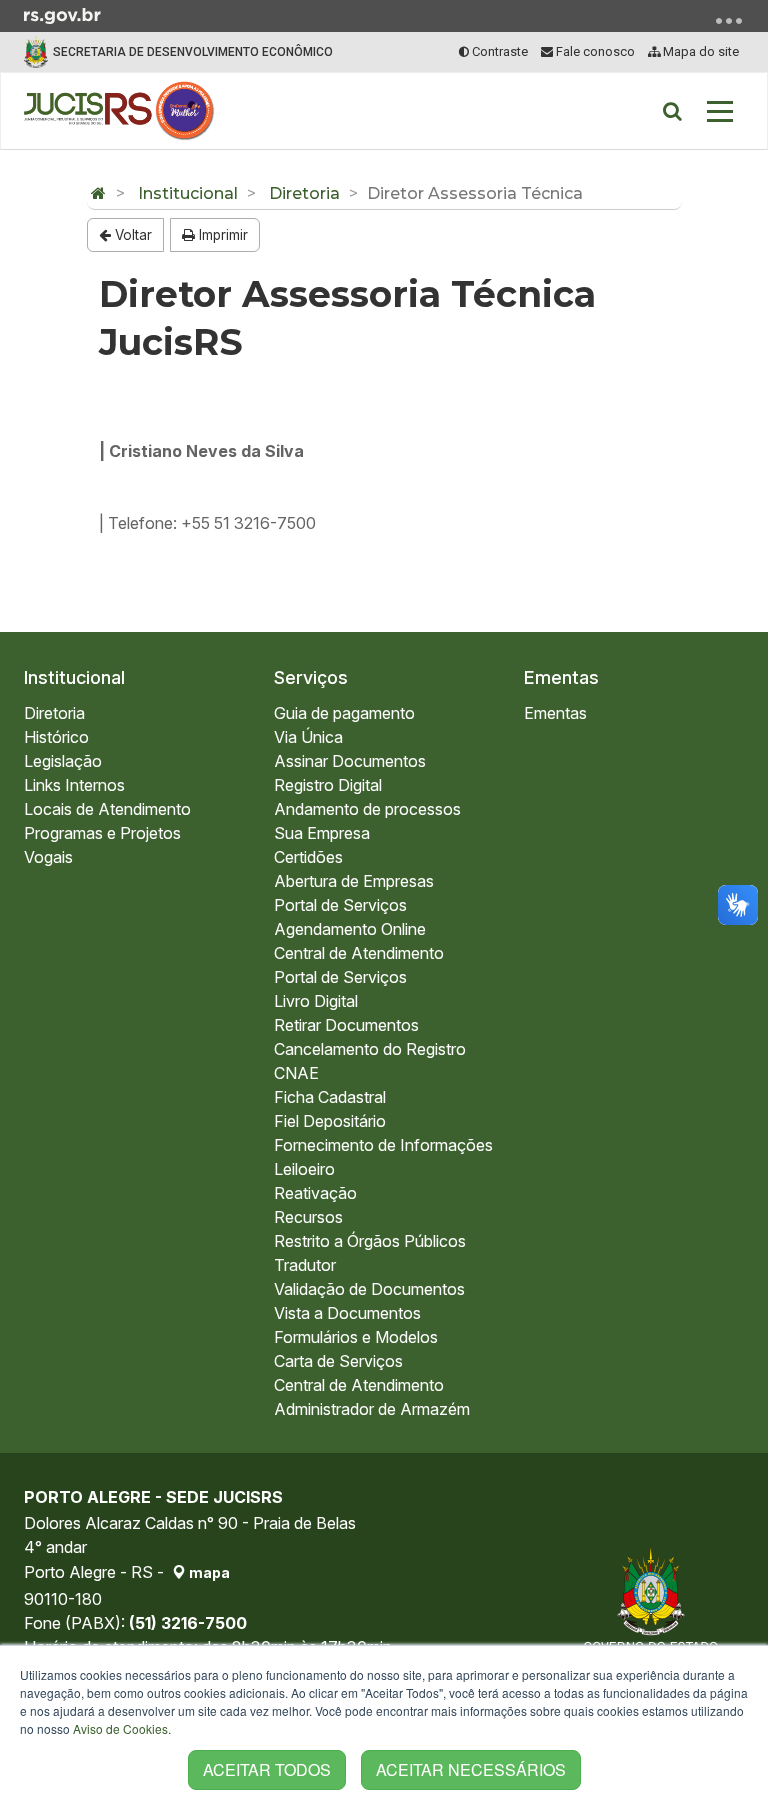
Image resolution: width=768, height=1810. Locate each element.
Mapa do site (699, 51)
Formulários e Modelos (356, 1337)
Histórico (56, 737)
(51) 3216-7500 (188, 1623)
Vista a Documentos (347, 1313)
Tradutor (305, 1265)
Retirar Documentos (346, 1025)
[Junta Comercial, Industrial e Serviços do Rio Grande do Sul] (119, 111)
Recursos (308, 1217)
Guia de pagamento (344, 713)
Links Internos (74, 785)
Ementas (561, 677)
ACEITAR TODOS (267, 1769)
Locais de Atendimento (107, 809)
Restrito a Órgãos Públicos (370, 1241)
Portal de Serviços (340, 905)
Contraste (498, 51)
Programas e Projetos (102, 833)
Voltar (131, 235)
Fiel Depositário (330, 1121)
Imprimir (221, 235)
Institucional (188, 193)
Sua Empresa (322, 833)
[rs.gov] (62, 14)
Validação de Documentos (369, 1289)
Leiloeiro (304, 1169)
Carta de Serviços (338, 1361)
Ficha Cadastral (330, 1097)
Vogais (48, 857)
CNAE (296, 1073)
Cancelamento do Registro (370, 1049)
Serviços (311, 677)
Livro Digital (316, 1001)
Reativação (315, 1193)
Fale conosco (594, 51)
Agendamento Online (350, 929)
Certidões (308, 857)
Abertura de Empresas (354, 881)
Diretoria (304, 193)
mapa (208, 1572)
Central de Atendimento (359, 953)
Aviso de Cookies (120, 1728)
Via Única (308, 737)
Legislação (63, 761)
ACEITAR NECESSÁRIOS (471, 1769)
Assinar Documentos (350, 761)
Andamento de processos (367, 809)
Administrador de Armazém (372, 1409)
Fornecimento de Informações (383, 1145)
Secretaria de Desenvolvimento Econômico (193, 52)
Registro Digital (328, 785)
